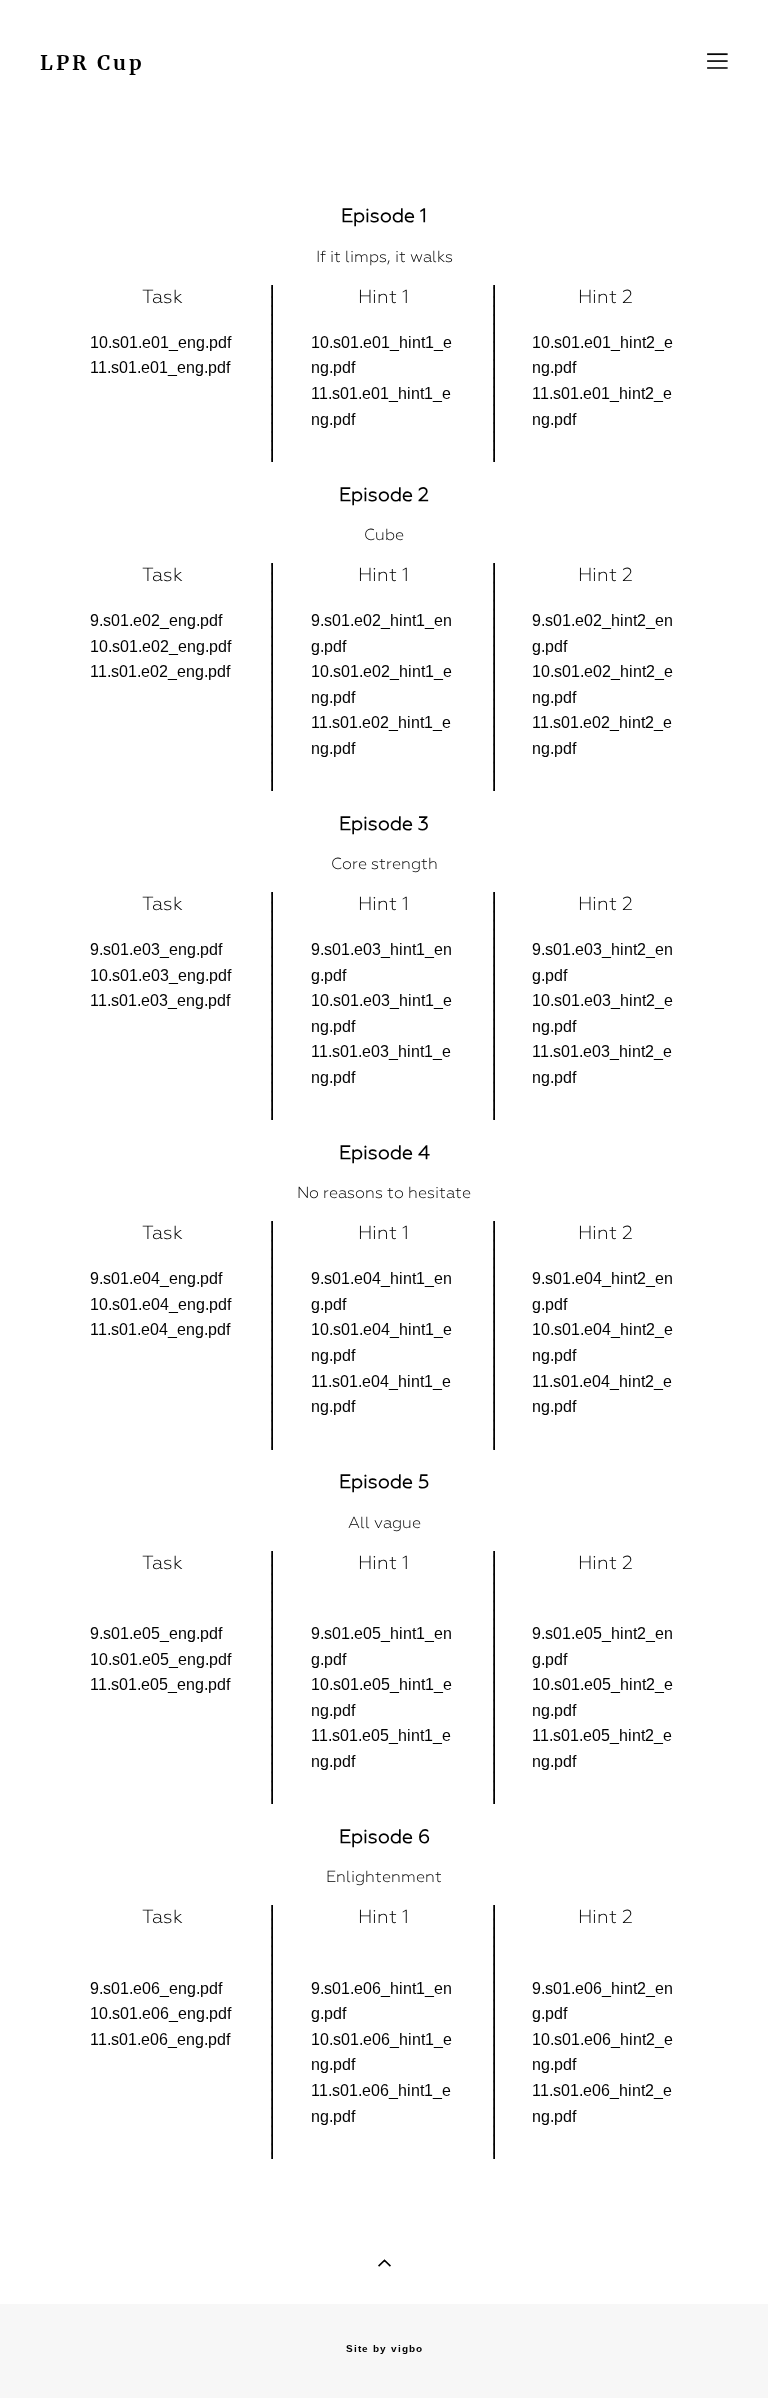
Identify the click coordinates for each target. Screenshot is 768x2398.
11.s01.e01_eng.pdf (160, 367)
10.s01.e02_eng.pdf (160, 646)
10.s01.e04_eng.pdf (160, 1304)
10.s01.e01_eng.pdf (160, 342)
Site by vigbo (384, 2349)
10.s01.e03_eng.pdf (160, 975)
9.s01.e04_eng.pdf (156, 1278)
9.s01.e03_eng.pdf (156, 949)
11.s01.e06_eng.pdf (160, 2039)
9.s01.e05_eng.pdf (156, 1633)
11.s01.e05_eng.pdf (160, 1684)
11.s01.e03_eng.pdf (160, 1000)
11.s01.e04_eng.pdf (160, 1329)
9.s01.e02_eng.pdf (156, 620)
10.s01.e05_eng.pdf (160, 1659)
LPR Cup (92, 64)
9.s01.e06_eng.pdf (156, 1988)
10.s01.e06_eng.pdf (160, 2013)
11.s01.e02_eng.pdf (160, 671)
